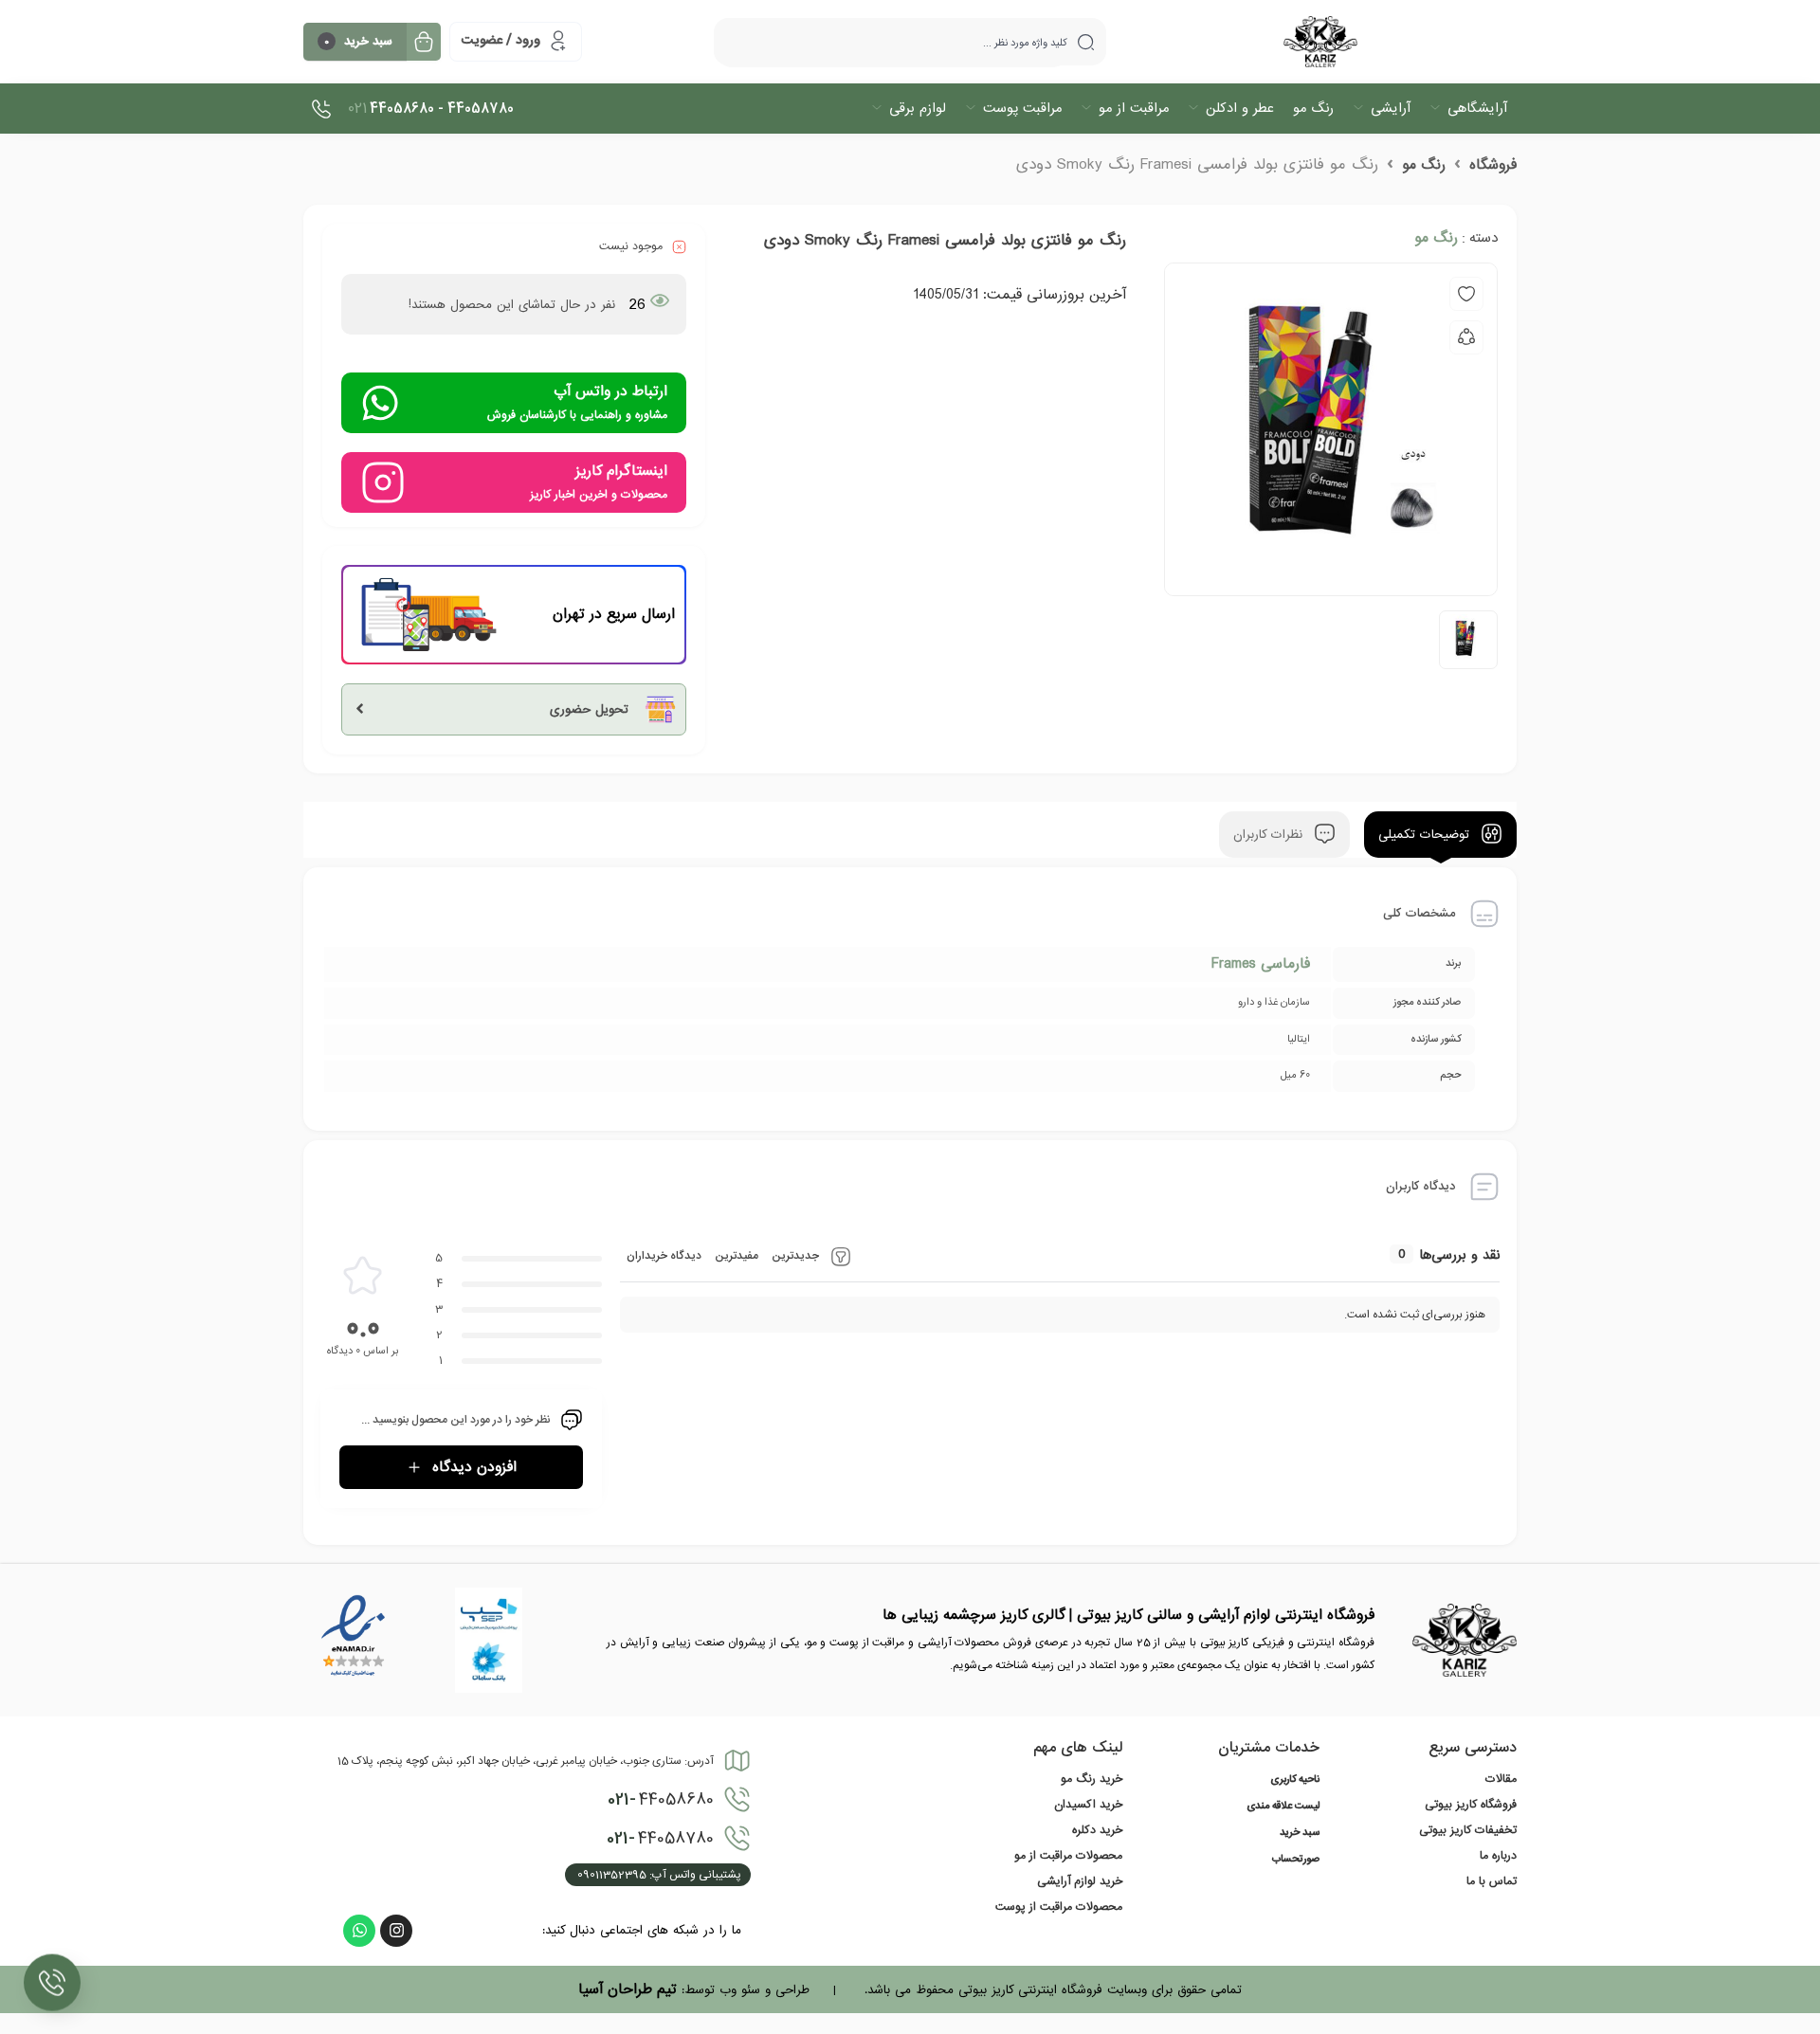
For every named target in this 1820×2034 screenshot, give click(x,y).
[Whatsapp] (359, 1931)
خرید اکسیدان (1088, 1805)
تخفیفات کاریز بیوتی (1468, 1830)
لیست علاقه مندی (1283, 1807)
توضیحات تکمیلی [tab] (1426, 835)
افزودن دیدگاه (474, 1467)
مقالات (1501, 1779)
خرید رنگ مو (1092, 1779)
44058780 (660, 1839)
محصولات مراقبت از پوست (1059, 1907)
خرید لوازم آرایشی (1080, 1881)
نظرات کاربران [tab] (1270, 835)
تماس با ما (1492, 1881)
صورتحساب (1296, 1860)
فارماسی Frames (1261, 964)
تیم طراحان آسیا (628, 1989)
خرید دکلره (1097, 1830)
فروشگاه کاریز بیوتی (1471, 1805)
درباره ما (1498, 1856)
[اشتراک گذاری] (1466, 337)
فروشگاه (1493, 165)
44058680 (661, 1800)
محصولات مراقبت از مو (1068, 1856)
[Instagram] (396, 1931)
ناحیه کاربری (1295, 1780)
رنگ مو (1424, 165)
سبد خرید (1300, 1833)
